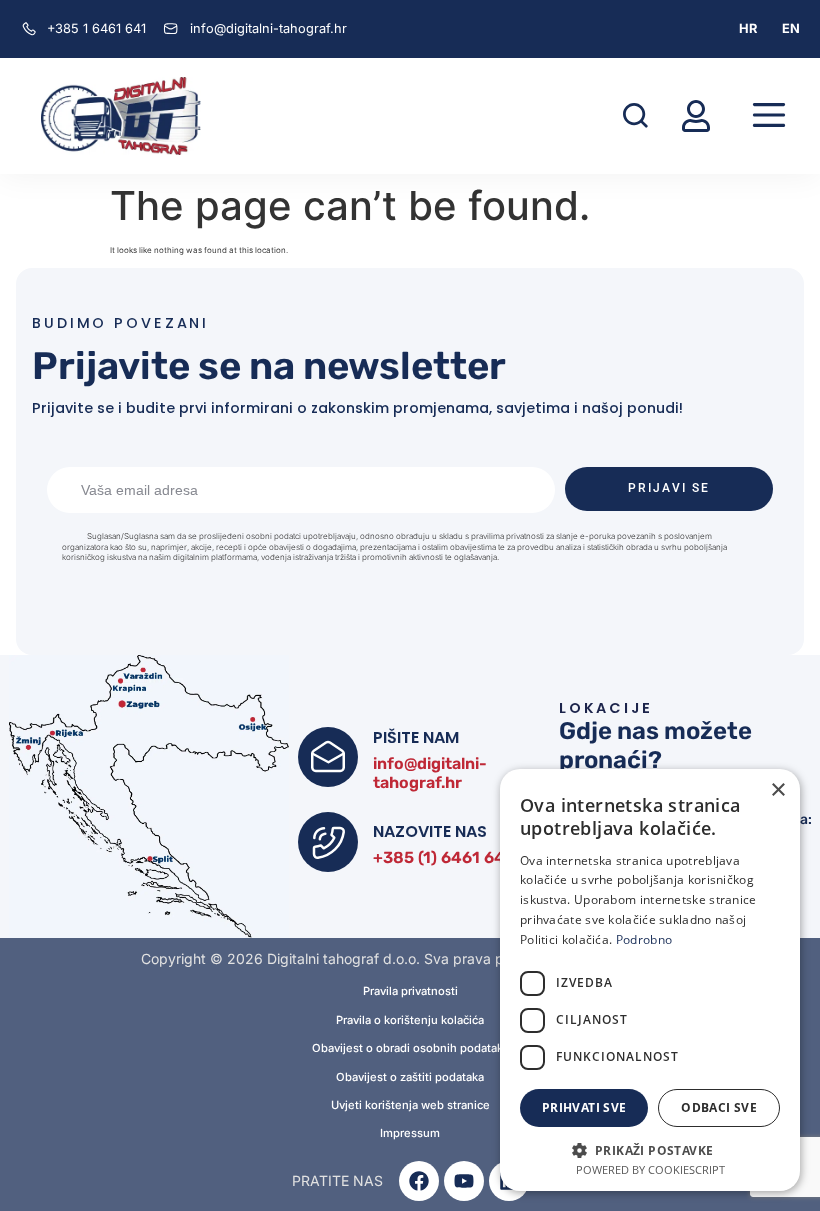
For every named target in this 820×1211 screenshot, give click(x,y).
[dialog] (650, 980)
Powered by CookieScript (650, 1169)
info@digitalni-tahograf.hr (430, 773)
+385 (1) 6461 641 (443, 857)
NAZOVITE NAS (430, 831)
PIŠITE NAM (416, 737)
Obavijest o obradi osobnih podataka (410, 1048)
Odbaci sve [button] (719, 1107)
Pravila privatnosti (410, 991)
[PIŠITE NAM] (328, 757)
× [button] (777, 790)
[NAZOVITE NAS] (328, 842)
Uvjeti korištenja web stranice (410, 1105)
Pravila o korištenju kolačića (410, 1020)
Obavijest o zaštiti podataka (410, 1077)
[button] (635, 115)
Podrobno (644, 939)
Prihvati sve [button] (584, 1107)
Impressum (410, 1133)
